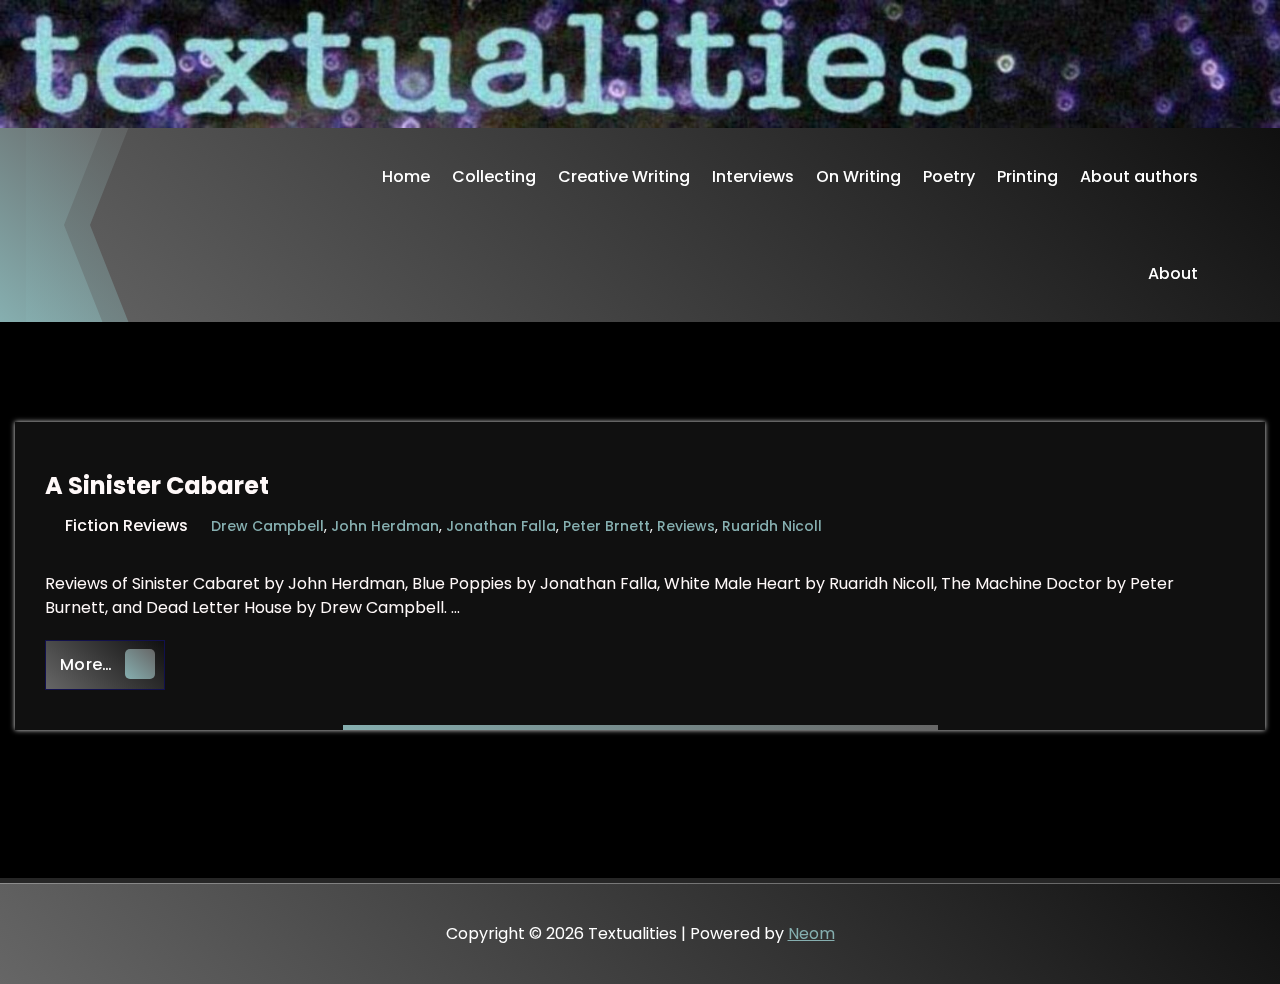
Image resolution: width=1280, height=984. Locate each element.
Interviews (753, 176)
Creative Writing (624, 176)
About (1173, 273)
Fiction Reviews (126, 525)
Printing (1027, 176)
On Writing (858, 176)
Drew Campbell (267, 526)
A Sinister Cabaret (157, 485)
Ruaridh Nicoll (772, 526)
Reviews (686, 526)
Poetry (949, 176)
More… (112, 664)
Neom (811, 933)
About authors (1139, 176)
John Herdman (385, 526)
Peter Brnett (606, 526)
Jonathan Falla (501, 526)
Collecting (494, 176)
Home (406, 176)
